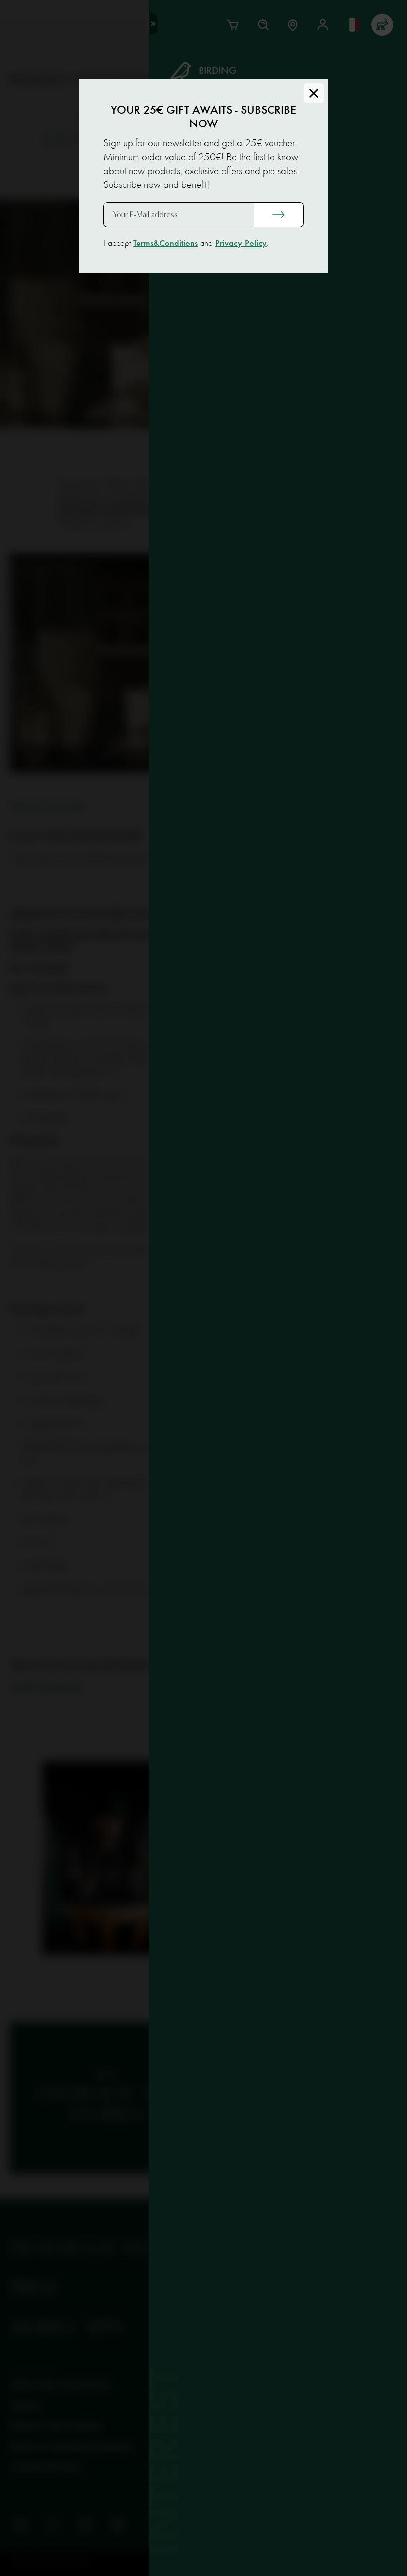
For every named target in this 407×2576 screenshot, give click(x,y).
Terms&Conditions (165, 244)
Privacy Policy (241, 244)
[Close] (314, 93)
